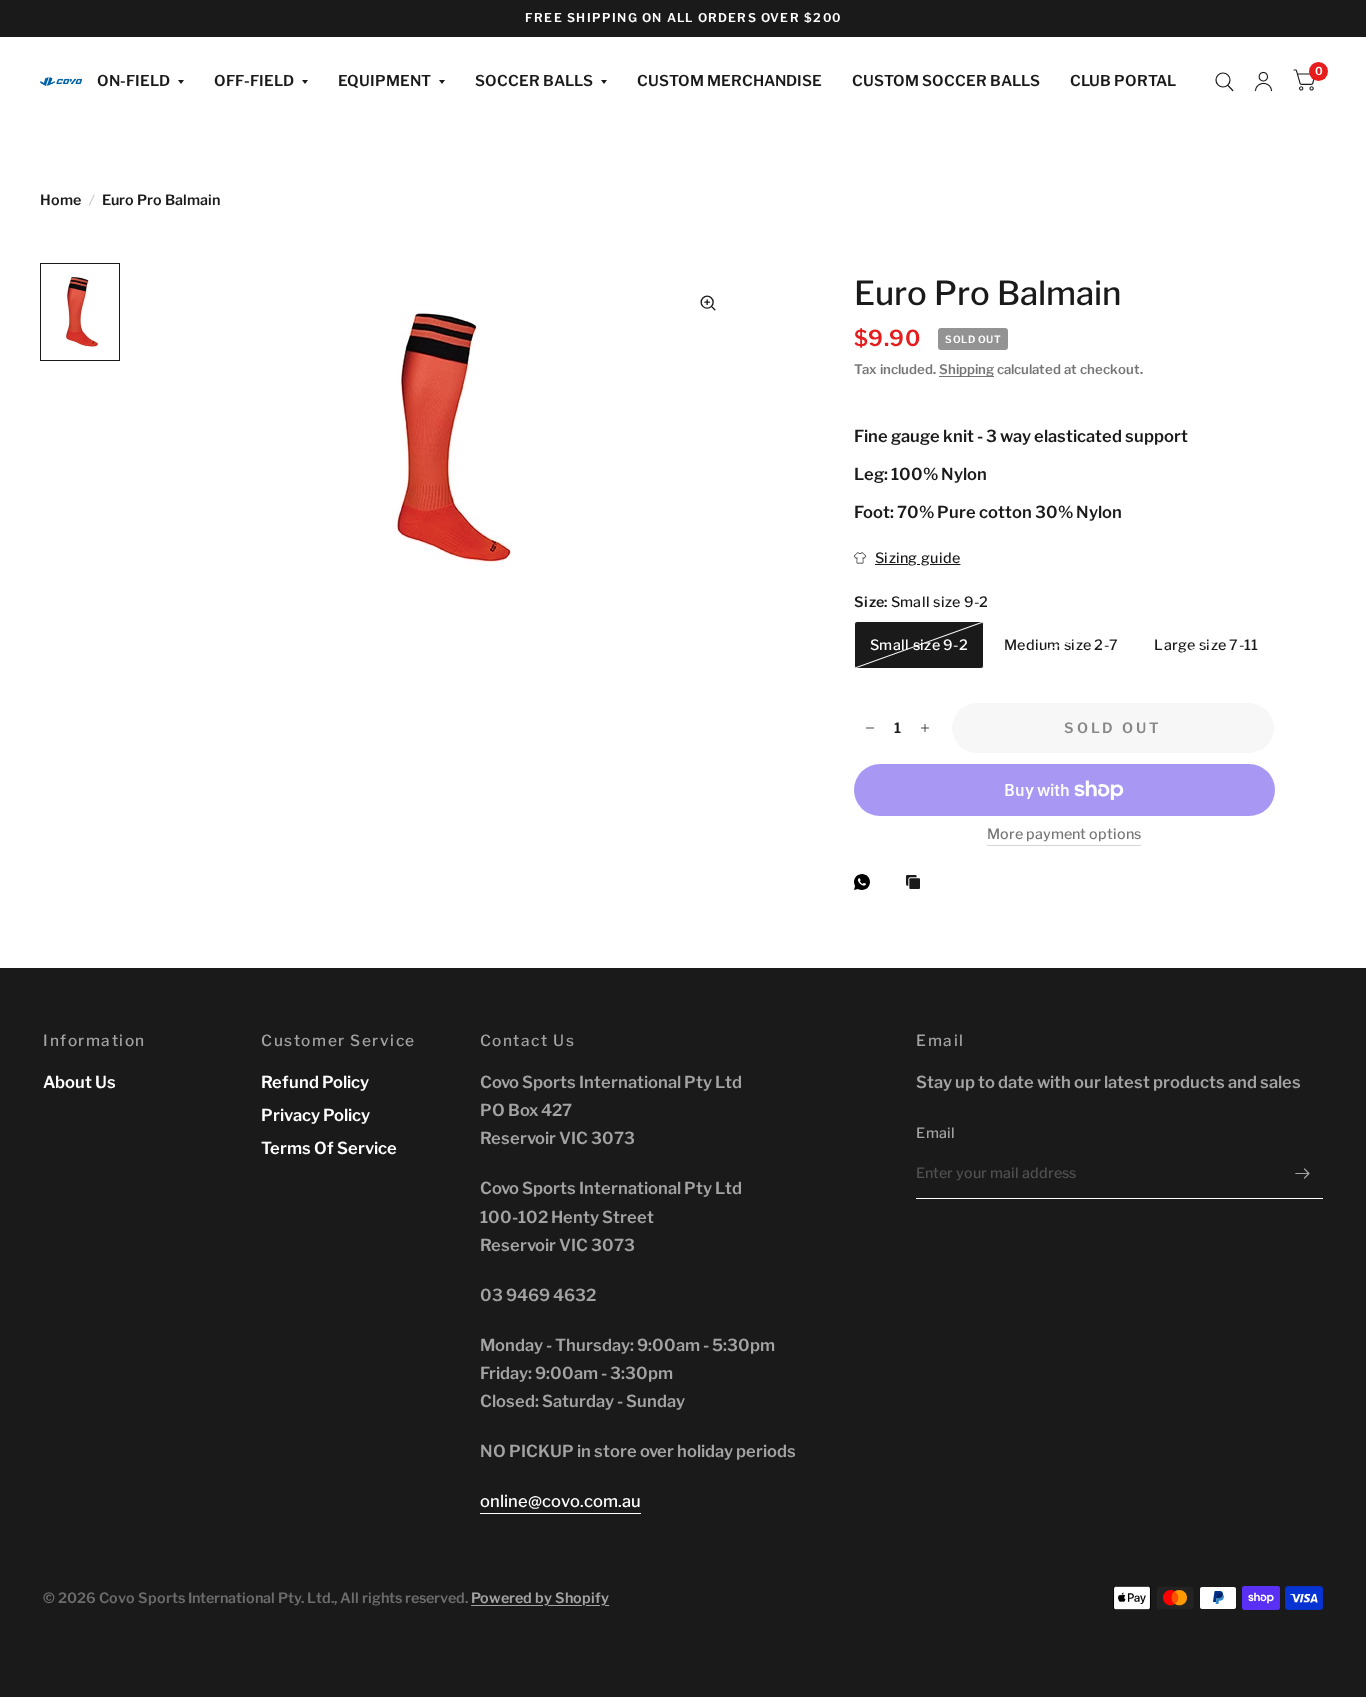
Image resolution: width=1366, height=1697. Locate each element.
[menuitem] (140, 82)
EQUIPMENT (384, 81)
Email (935, 1133)
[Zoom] (708, 303)
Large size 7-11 (1206, 645)
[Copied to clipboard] (918, 883)
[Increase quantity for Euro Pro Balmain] (925, 728)
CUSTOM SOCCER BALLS (946, 81)
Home (60, 200)
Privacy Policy (315, 1115)
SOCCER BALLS (534, 81)
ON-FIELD (133, 81)
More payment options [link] (1064, 835)
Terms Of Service (329, 1148)
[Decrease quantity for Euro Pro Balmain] (870, 728)
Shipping (966, 369)
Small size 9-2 (919, 645)
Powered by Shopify (540, 1598)
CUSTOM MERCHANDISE (729, 81)
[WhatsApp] (867, 882)
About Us (79, 1082)
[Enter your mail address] (1303, 1173)
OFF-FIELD (254, 81)
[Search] (1224, 82)
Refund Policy (315, 1082)
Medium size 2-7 (1061, 645)
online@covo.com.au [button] (560, 1501)
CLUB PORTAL (1123, 81)
